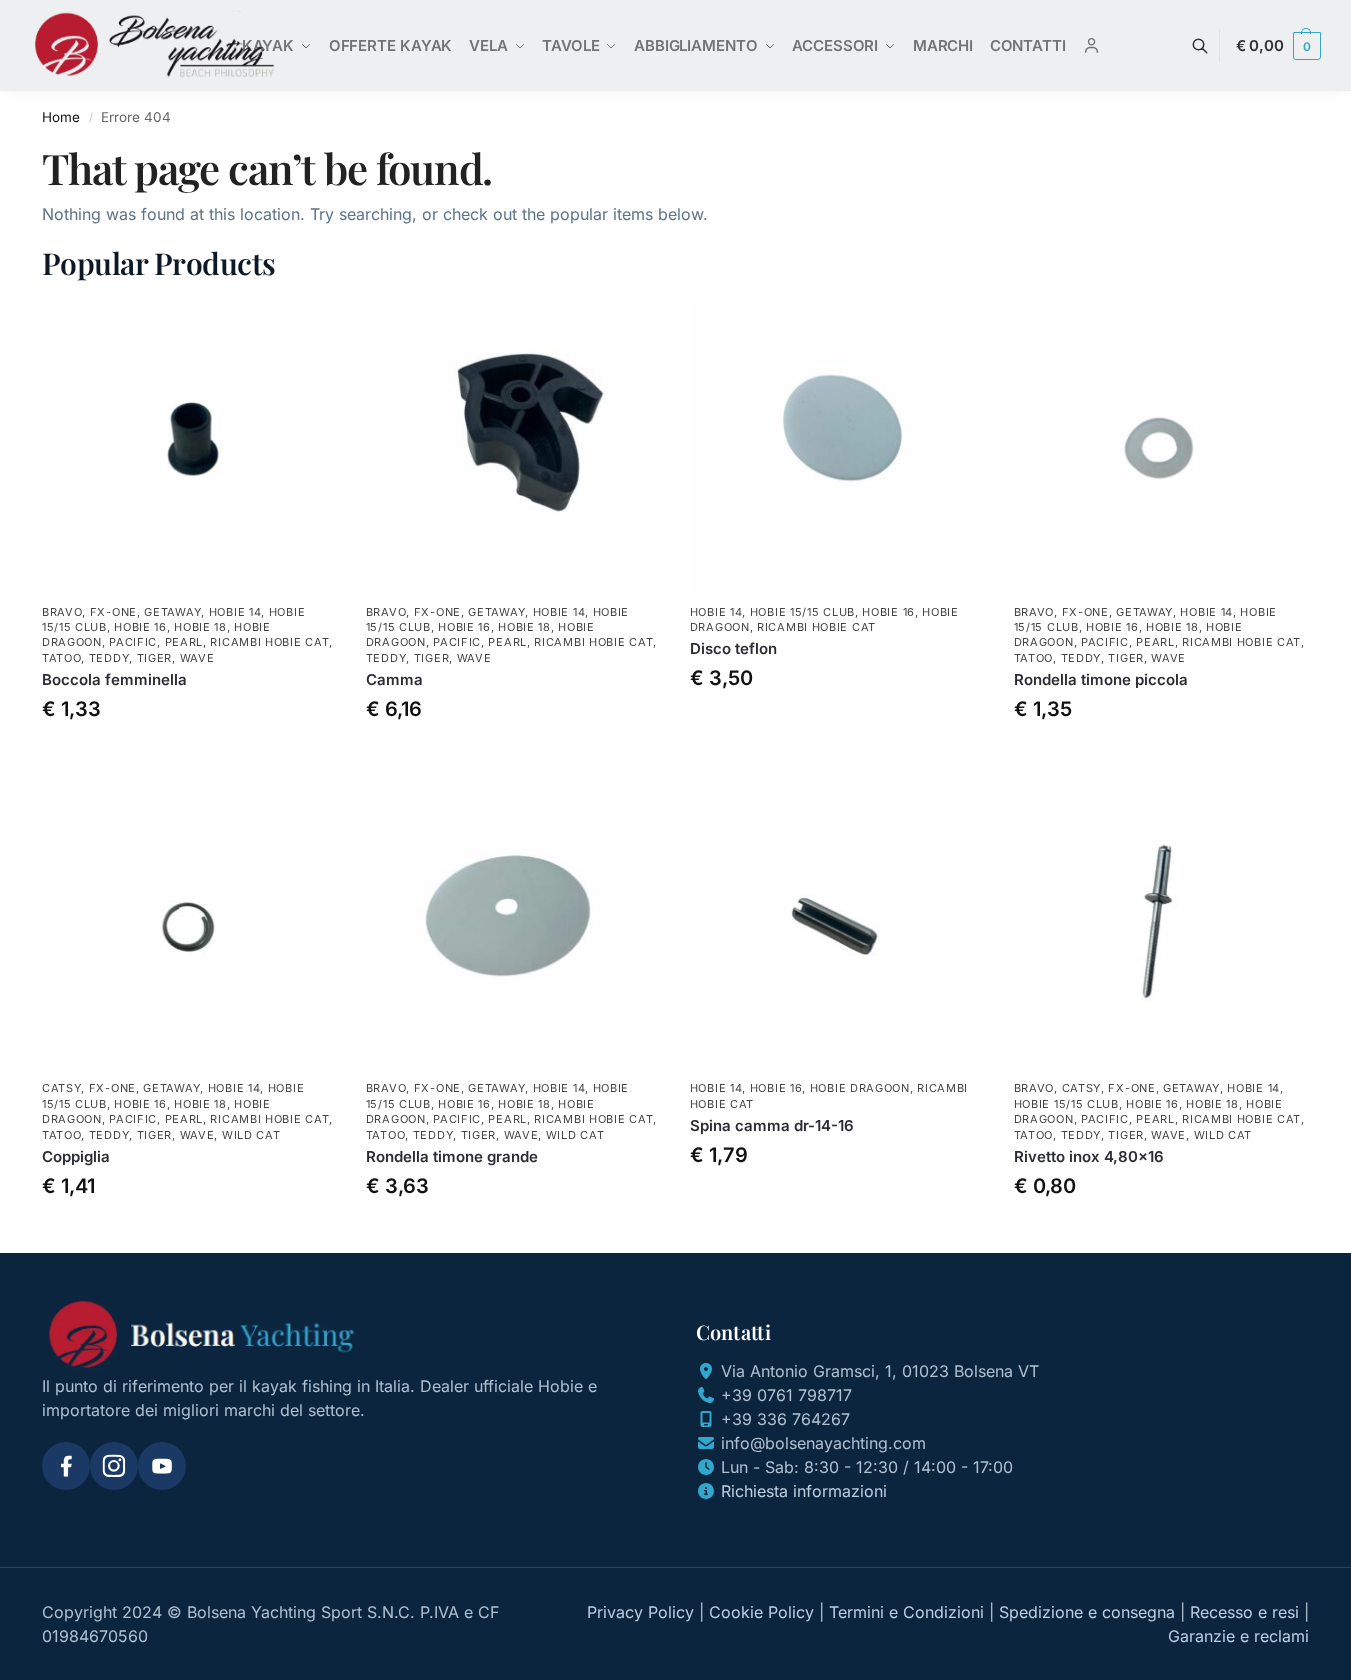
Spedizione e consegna (1087, 1612)
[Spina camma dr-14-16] (837, 923)
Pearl (184, 642)
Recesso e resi (1244, 1612)
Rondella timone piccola (1101, 679)
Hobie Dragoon (860, 1088)
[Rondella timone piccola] (1161, 446)
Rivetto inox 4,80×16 (1089, 1156)
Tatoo (62, 658)
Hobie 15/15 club (802, 612)
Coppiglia (76, 1156)
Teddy (109, 658)
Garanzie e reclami (1238, 1636)
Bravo (62, 612)
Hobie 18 (200, 627)
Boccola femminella (114, 679)
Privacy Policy (640, 1612)
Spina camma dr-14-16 (772, 1125)
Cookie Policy (761, 1612)
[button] (1278, 46)
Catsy (62, 1088)
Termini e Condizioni (906, 1612)
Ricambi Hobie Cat (269, 642)
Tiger (155, 658)
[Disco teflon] (837, 446)
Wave (197, 658)
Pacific (133, 642)
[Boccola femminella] (189, 446)
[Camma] (513, 446)
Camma (394, 679)
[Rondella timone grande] (513, 923)
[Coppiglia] (189, 923)
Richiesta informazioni (804, 1491)
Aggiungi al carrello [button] (189, 755)
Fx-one (113, 612)
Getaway (172, 612)
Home (61, 117)
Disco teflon (733, 648)
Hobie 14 (235, 612)
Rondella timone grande (452, 1156)
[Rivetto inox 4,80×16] (1161, 923)
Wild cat (251, 1135)
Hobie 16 (140, 627)
